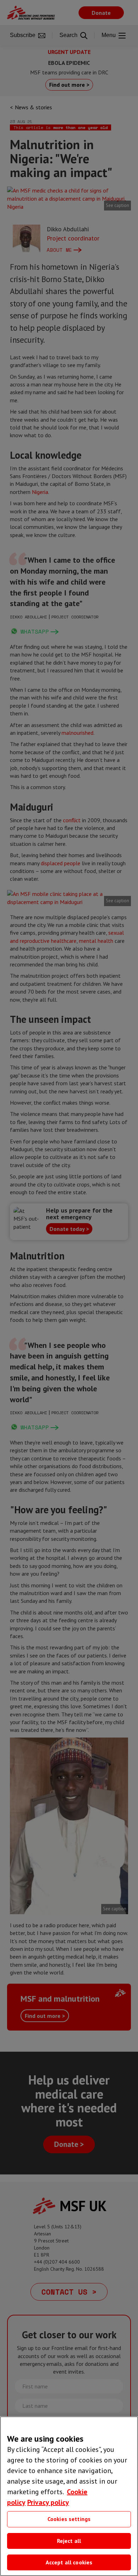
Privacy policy (48, 2502)
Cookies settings (69, 2519)
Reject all (69, 2541)
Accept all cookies (69, 2562)
